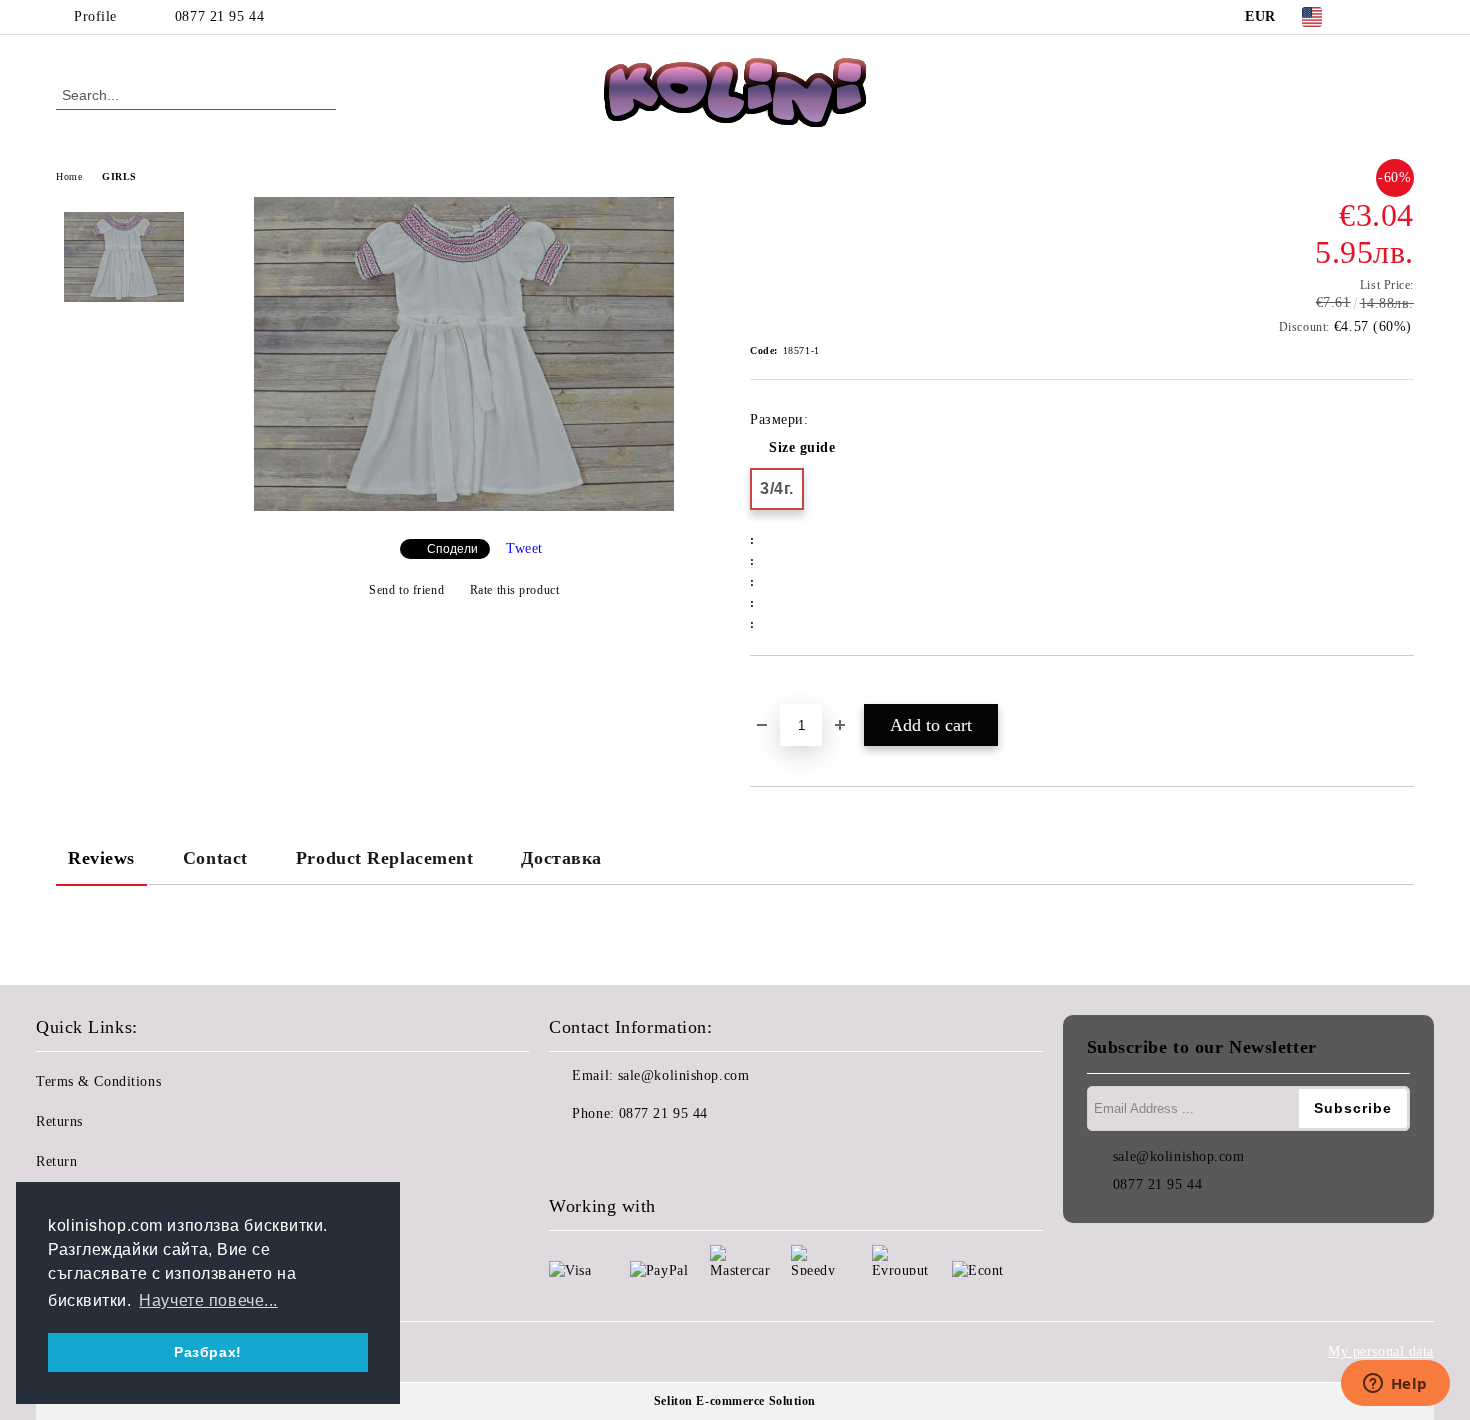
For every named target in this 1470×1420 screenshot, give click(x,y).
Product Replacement (385, 858)
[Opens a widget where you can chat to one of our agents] (1395, 1385)
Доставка (561, 858)
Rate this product (514, 590)
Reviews (101, 858)
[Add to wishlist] (788, 690)
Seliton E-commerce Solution (735, 1401)
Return (56, 1161)
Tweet (524, 548)
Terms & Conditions (98, 1081)
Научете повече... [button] (208, 1300)
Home (69, 176)
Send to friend (406, 590)
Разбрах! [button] (207, 1352)
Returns (59, 1121)
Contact (215, 858)
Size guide (802, 447)
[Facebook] (1373, 17)
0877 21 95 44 (219, 16)
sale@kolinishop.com (684, 1075)
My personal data (1381, 1351)
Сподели (452, 549)
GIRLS (119, 176)
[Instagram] (1403, 17)
